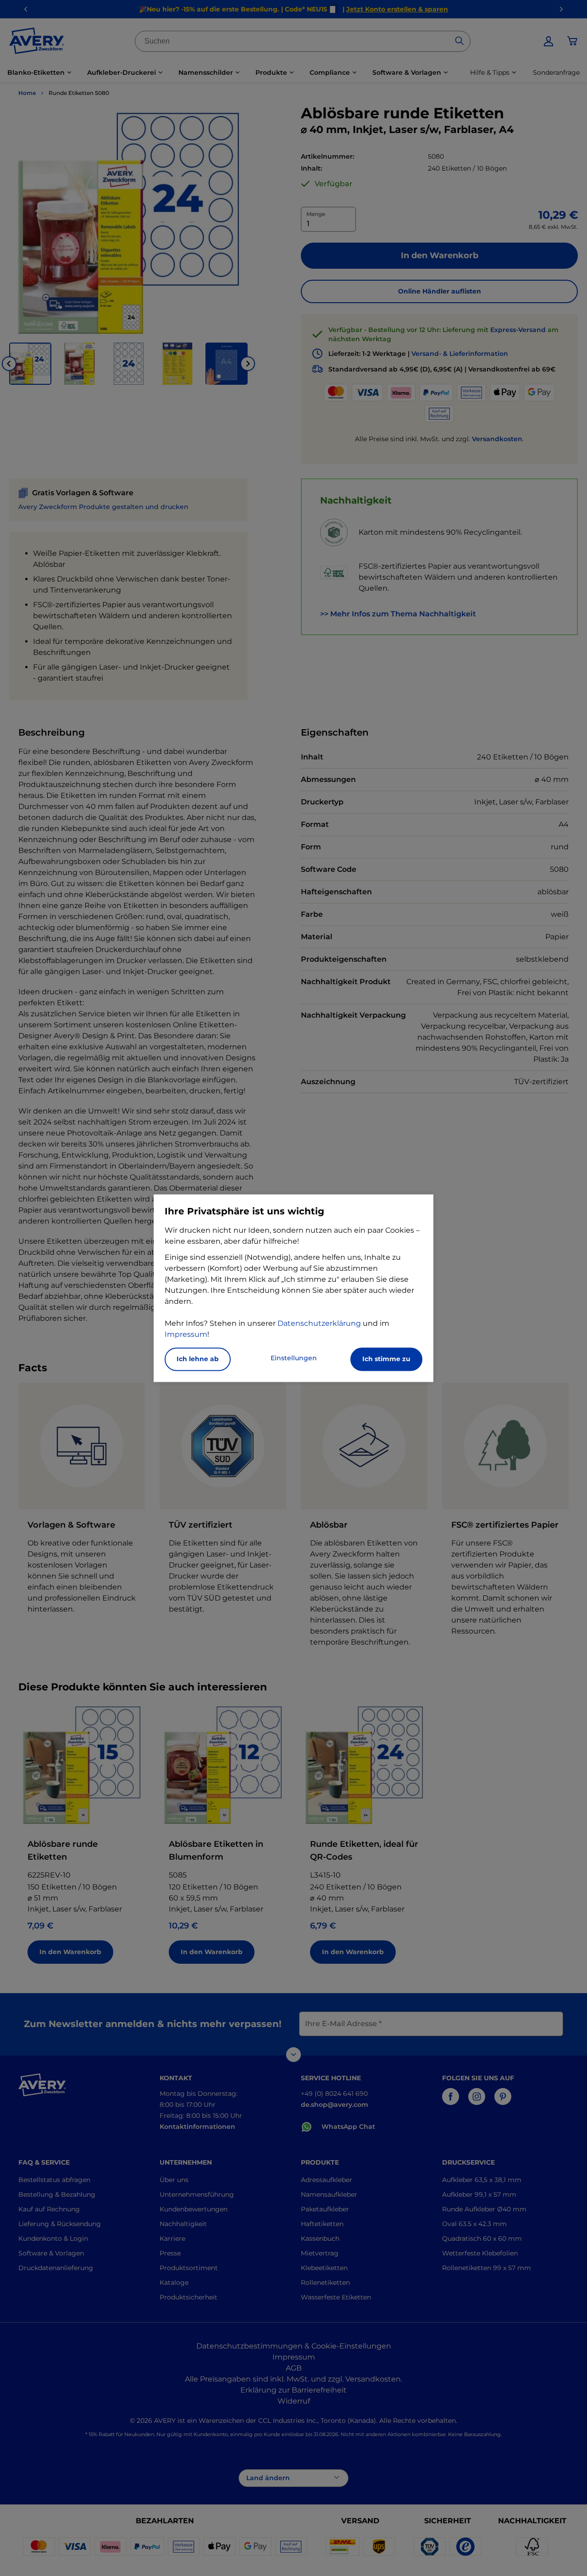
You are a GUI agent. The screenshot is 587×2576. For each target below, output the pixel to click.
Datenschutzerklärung (319, 1323)
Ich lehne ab (198, 1359)
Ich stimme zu (386, 1359)
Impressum (186, 1334)
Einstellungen (294, 1358)
